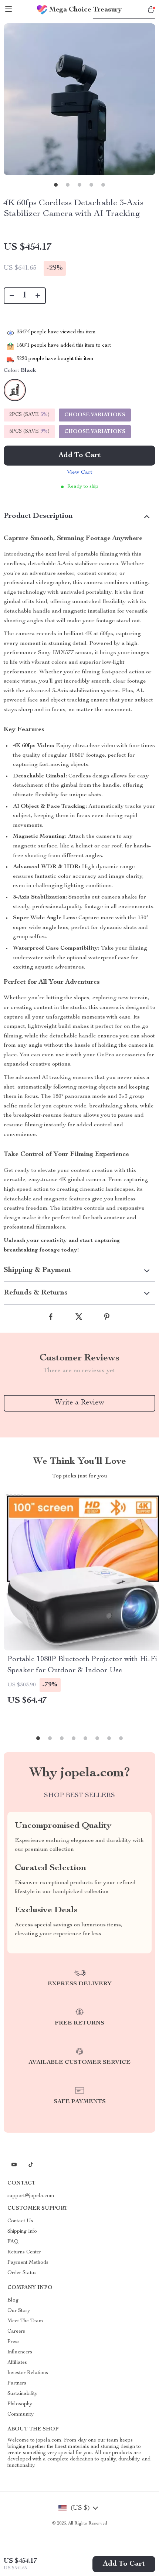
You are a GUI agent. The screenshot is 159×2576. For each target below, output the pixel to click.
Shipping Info (22, 2232)
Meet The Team (25, 2321)
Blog (13, 2300)
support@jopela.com (31, 2196)
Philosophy (20, 2404)
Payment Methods (28, 2263)
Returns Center (24, 2252)
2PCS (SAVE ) (29, 415)
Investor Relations (28, 2373)
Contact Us (20, 2221)
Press (13, 2342)
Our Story (19, 2311)
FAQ (13, 2242)
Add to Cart (124, 2564)
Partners (17, 2383)
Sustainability (22, 2394)
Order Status (22, 2273)
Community (21, 2415)
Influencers (20, 2352)
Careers (16, 2332)
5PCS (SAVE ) (29, 431)
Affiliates (17, 2363)
